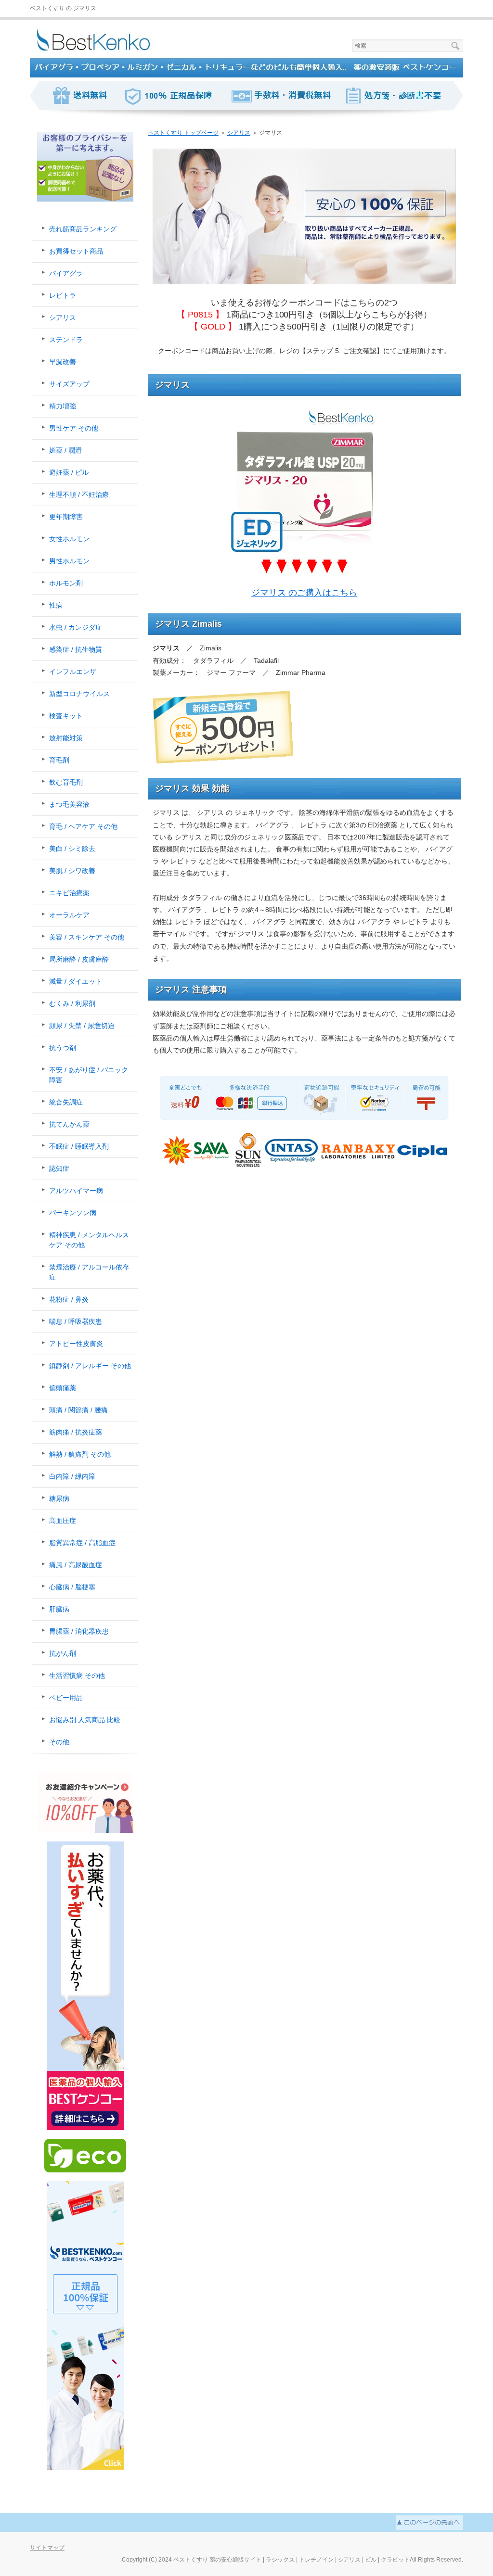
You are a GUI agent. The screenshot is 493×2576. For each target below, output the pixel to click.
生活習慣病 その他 (77, 1675)
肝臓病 (59, 1609)
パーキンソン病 (73, 1213)
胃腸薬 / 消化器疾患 (79, 1631)
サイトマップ (47, 2548)
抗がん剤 (63, 1653)
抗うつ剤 (63, 1048)
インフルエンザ (73, 672)
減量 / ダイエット (76, 981)
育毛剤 (59, 760)
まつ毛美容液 (69, 804)
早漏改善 (63, 362)
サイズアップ (69, 384)
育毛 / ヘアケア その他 (83, 826)
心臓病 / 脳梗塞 (72, 1587)
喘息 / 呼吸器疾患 (76, 1321)
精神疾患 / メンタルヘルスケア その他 (89, 1240)
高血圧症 (63, 1521)
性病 (56, 605)
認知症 (59, 1168)
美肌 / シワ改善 (72, 871)
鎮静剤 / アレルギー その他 (90, 1366)
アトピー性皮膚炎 (76, 1344)
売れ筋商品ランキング (83, 229)
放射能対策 (66, 738)
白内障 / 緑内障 (72, 1476)
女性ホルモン (69, 539)
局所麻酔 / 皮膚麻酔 (79, 959)
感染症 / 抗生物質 (76, 649)
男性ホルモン (69, 561)
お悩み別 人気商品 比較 (85, 1720)
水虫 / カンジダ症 (76, 627)
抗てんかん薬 (69, 1124)
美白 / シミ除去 (72, 849)
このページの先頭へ (429, 2523)
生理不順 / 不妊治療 (79, 495)
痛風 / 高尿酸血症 (76, 1565)
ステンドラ (66, 340)
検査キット (66, 716)
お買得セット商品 (76, 251)
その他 (59, 1742)
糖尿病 (59, 1498)
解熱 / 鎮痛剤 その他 (80, 1454)
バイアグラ (66, 273)
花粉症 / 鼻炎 (69, 1299)
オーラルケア (69, 915)
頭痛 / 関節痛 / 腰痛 (78, 1410)
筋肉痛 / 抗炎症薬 (76, 1432)
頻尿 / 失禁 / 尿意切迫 (82, 1026)
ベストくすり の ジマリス (63, 8)
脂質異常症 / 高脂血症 (82, 1543)
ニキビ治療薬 (69, 893)
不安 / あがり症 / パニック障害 (89, 1075)
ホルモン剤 (66, 583)
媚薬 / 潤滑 (65, 450)
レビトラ (63, 295)
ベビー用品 (66, 1698)
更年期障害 (66, 517)
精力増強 (63, 406)
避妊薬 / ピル (69, 472)
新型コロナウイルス (79, 694)
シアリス (63, 317)
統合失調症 (66, 1102)
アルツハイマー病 (76, 1191)
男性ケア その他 (74, 428)
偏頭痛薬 (63, 1388)
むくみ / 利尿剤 (72, 1003)
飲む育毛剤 (66, 782)
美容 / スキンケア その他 (87, 937)
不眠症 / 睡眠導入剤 (79, 1146)
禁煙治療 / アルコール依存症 (89, 1272)
